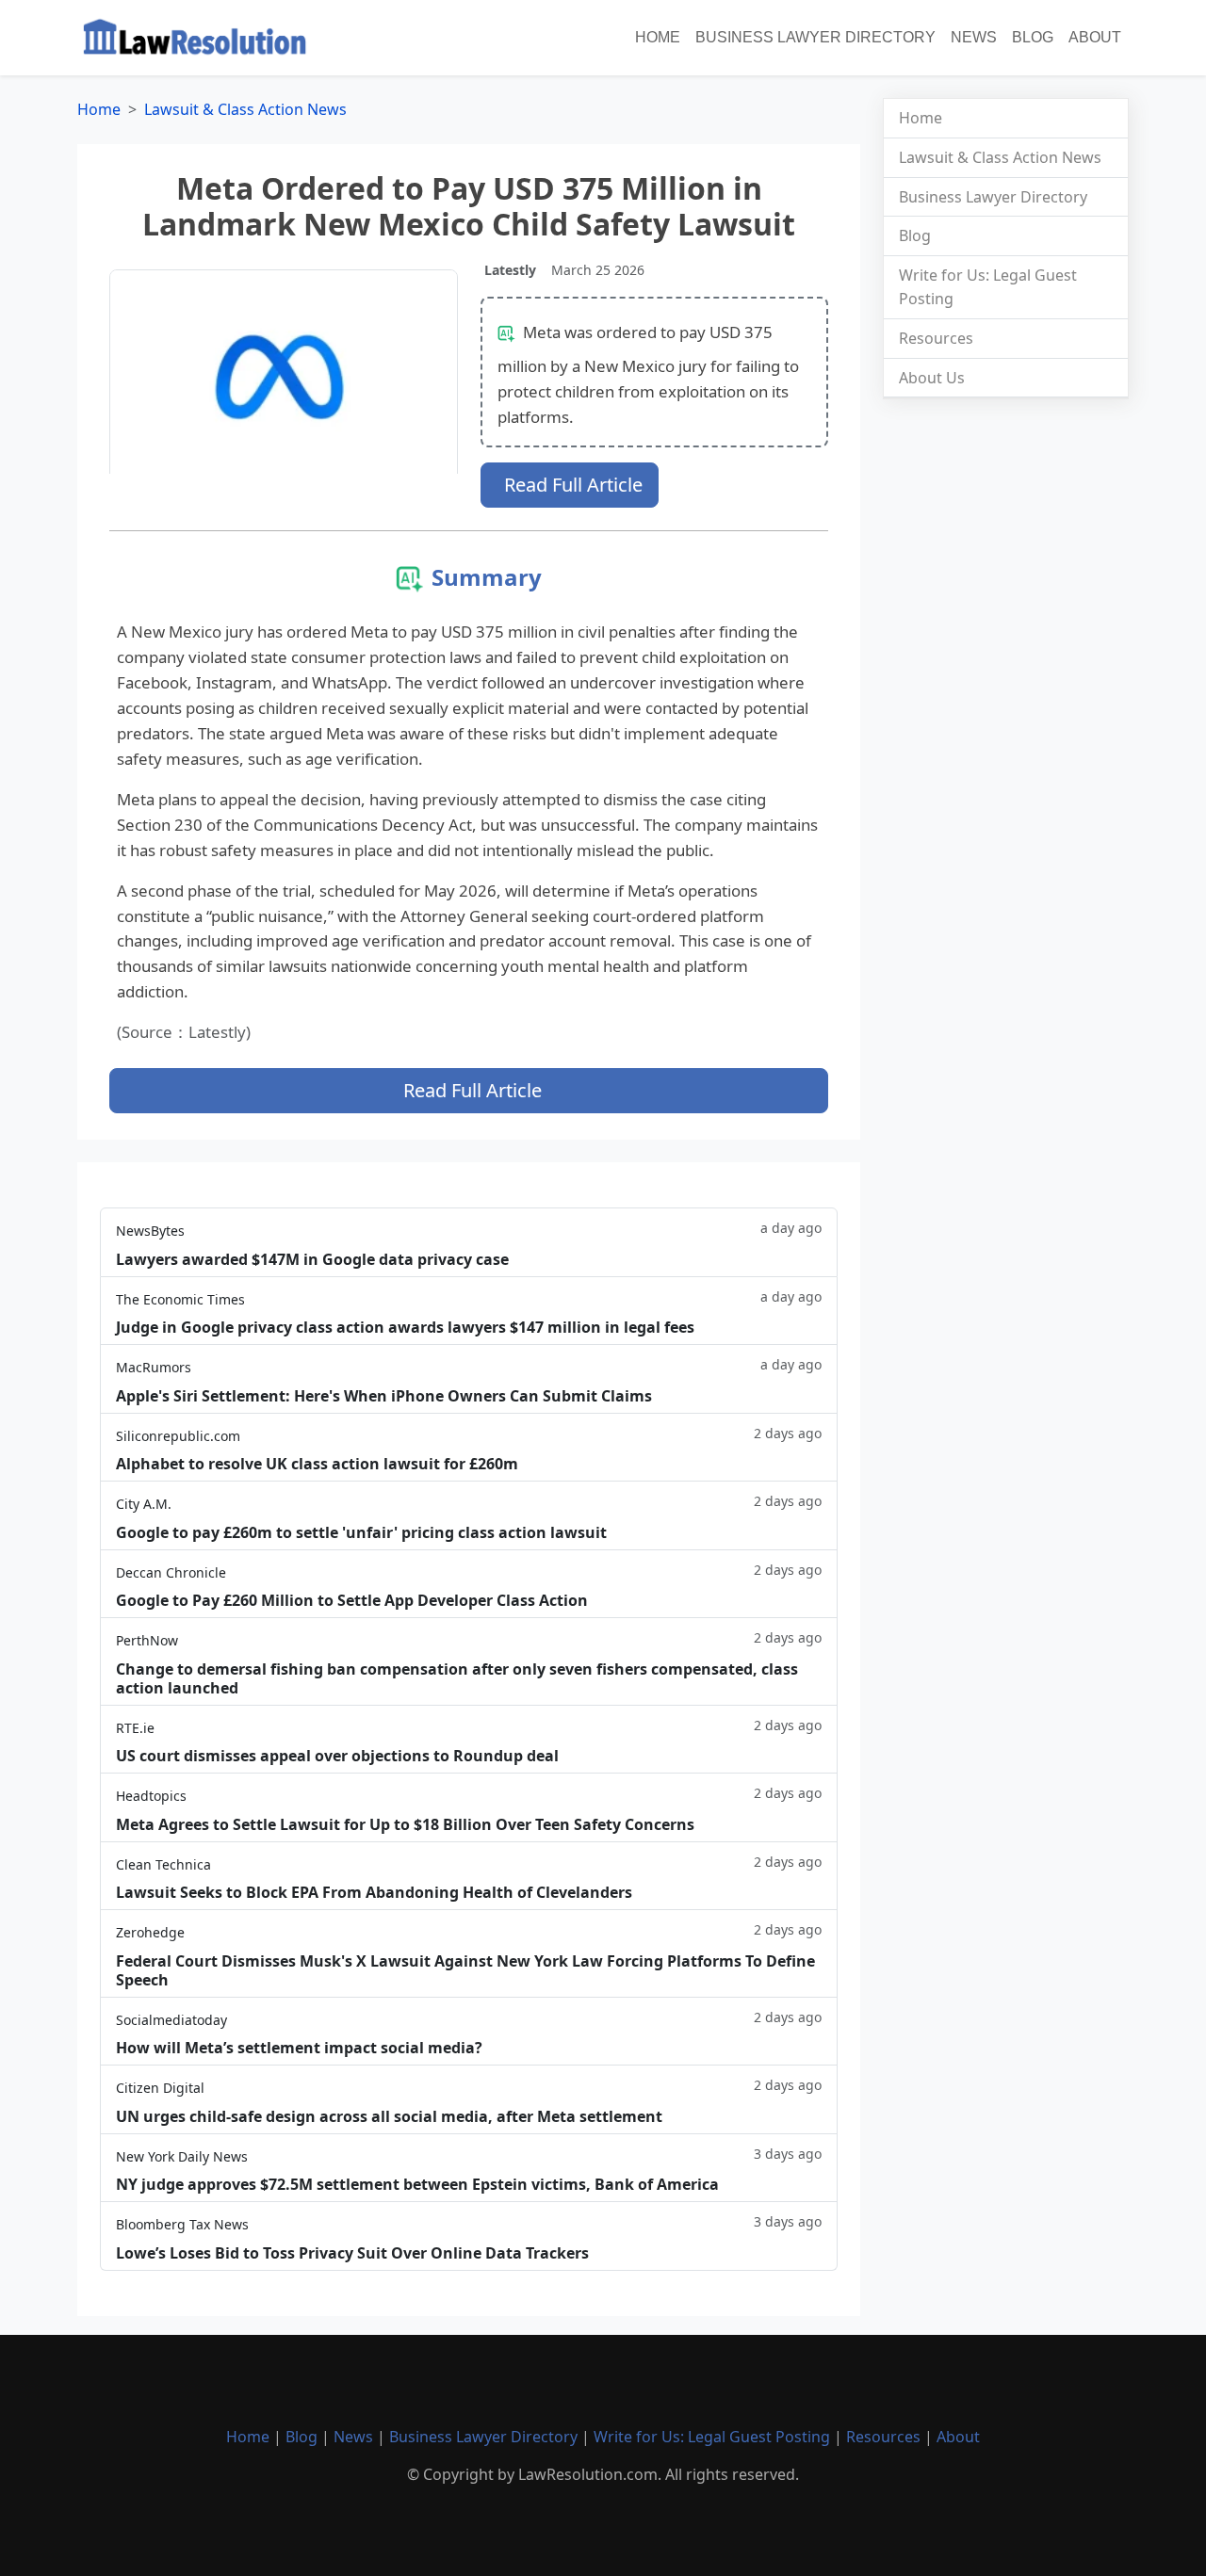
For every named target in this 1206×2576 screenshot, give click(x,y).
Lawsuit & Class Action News (245, 109)
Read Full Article (573, 485)
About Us (932, 378)
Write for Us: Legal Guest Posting (712, 2437)
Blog (1033, 37)
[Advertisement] (1006, 705)
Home (658, 37)
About (1095, 37)
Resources (936, 338)
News (974, 37)
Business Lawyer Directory (815, 37)
